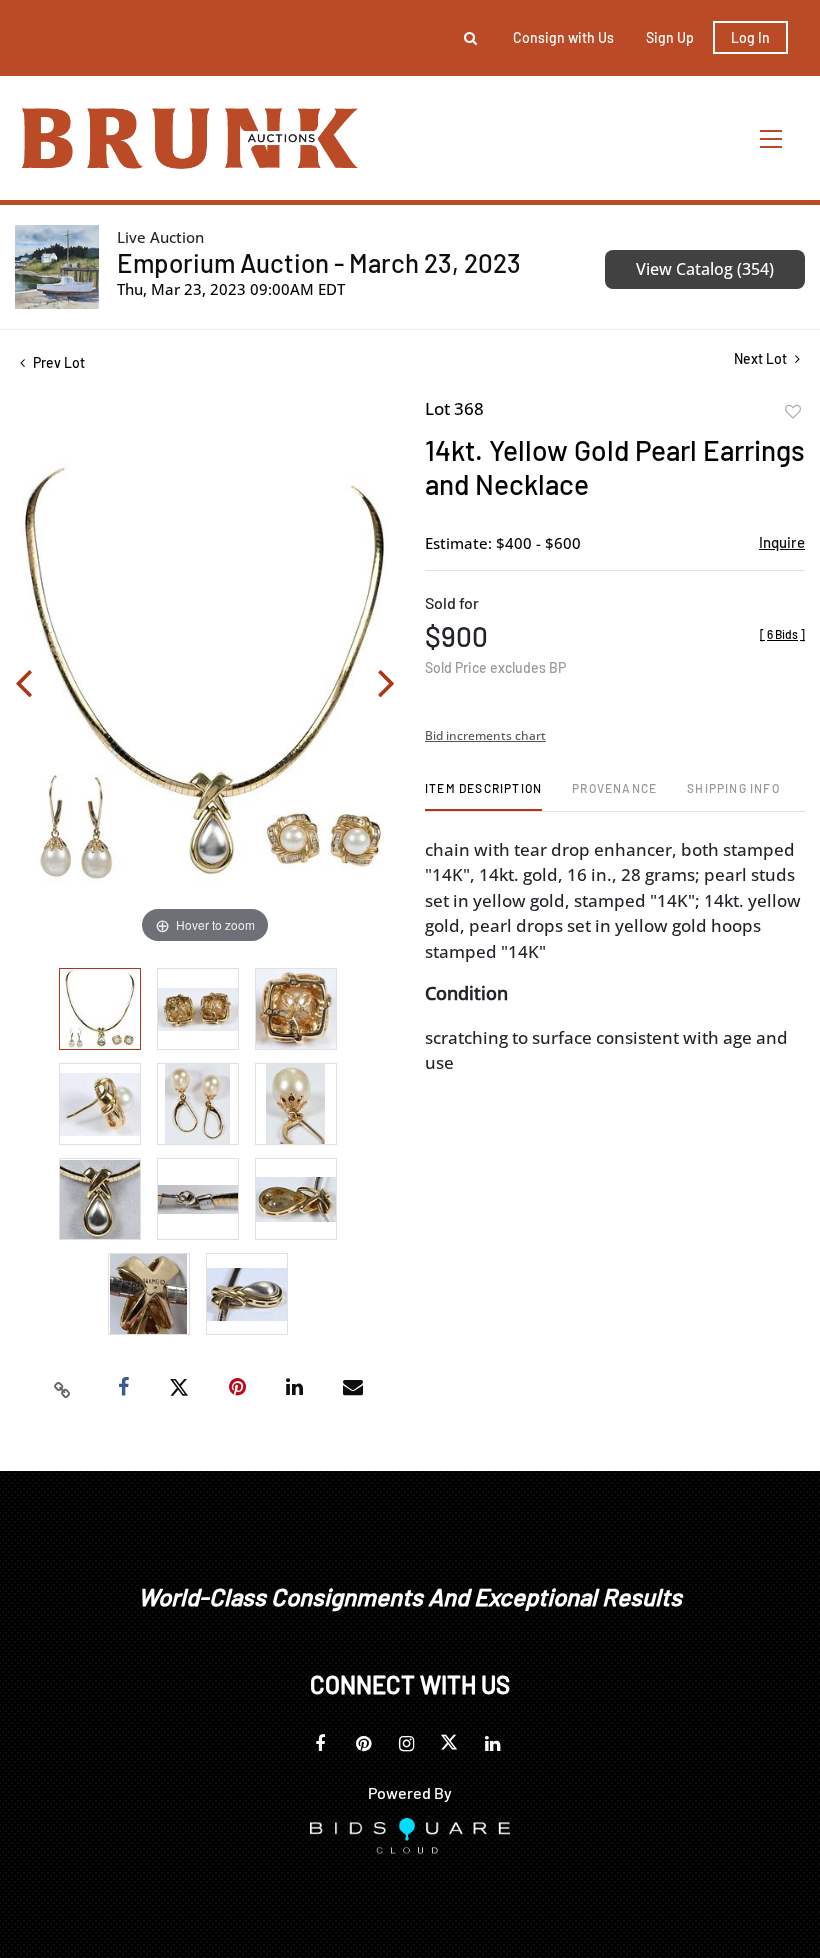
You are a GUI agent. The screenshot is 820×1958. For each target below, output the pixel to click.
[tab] (483, 795)
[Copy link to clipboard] (63, 1388)
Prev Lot (57, 362)
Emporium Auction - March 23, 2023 (319, 262)
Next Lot (762, 358)
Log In (750, 37)
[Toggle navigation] (772, 138)
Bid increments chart (485, 735)
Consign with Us (563, 37)
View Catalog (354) (705, 269)
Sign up (670, 37)
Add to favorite (793, 412)
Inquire (782, 542)
